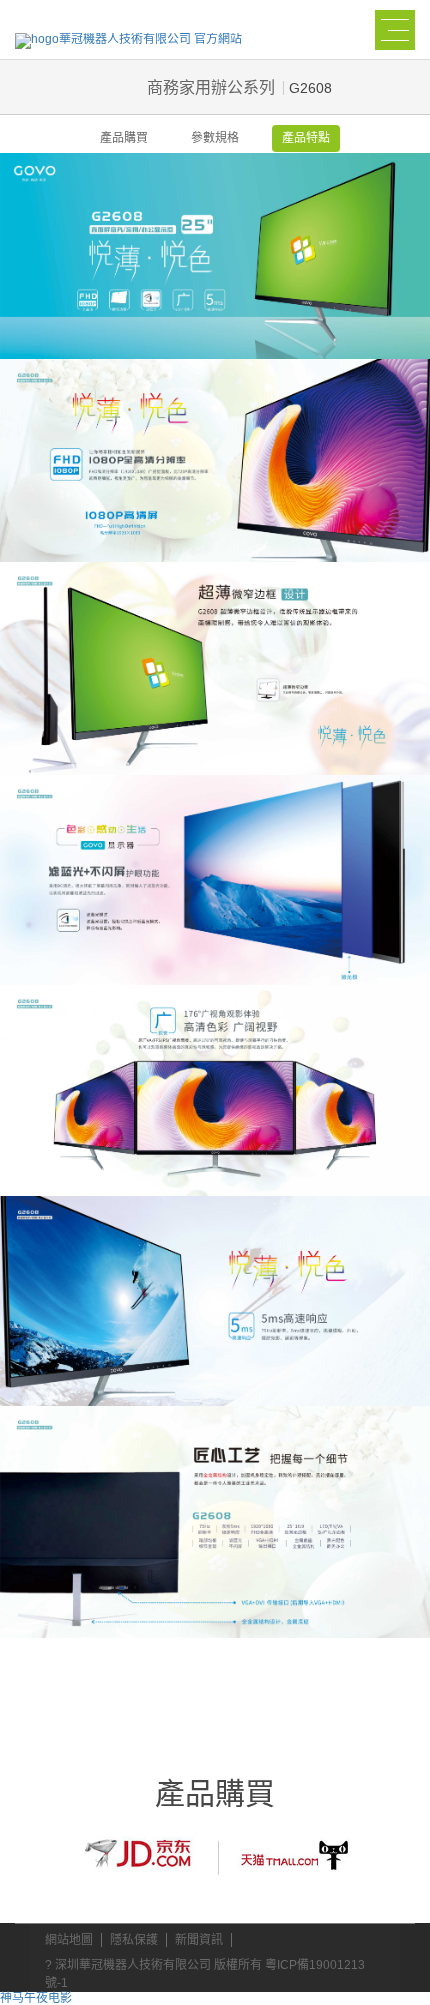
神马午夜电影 (36, 1998)
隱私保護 (134, 1940)
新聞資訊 (199, 1940)
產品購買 (124, 138)
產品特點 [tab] (306, 138)
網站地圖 (69, 1940)
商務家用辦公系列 (211, 87)
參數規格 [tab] (215, 138)
